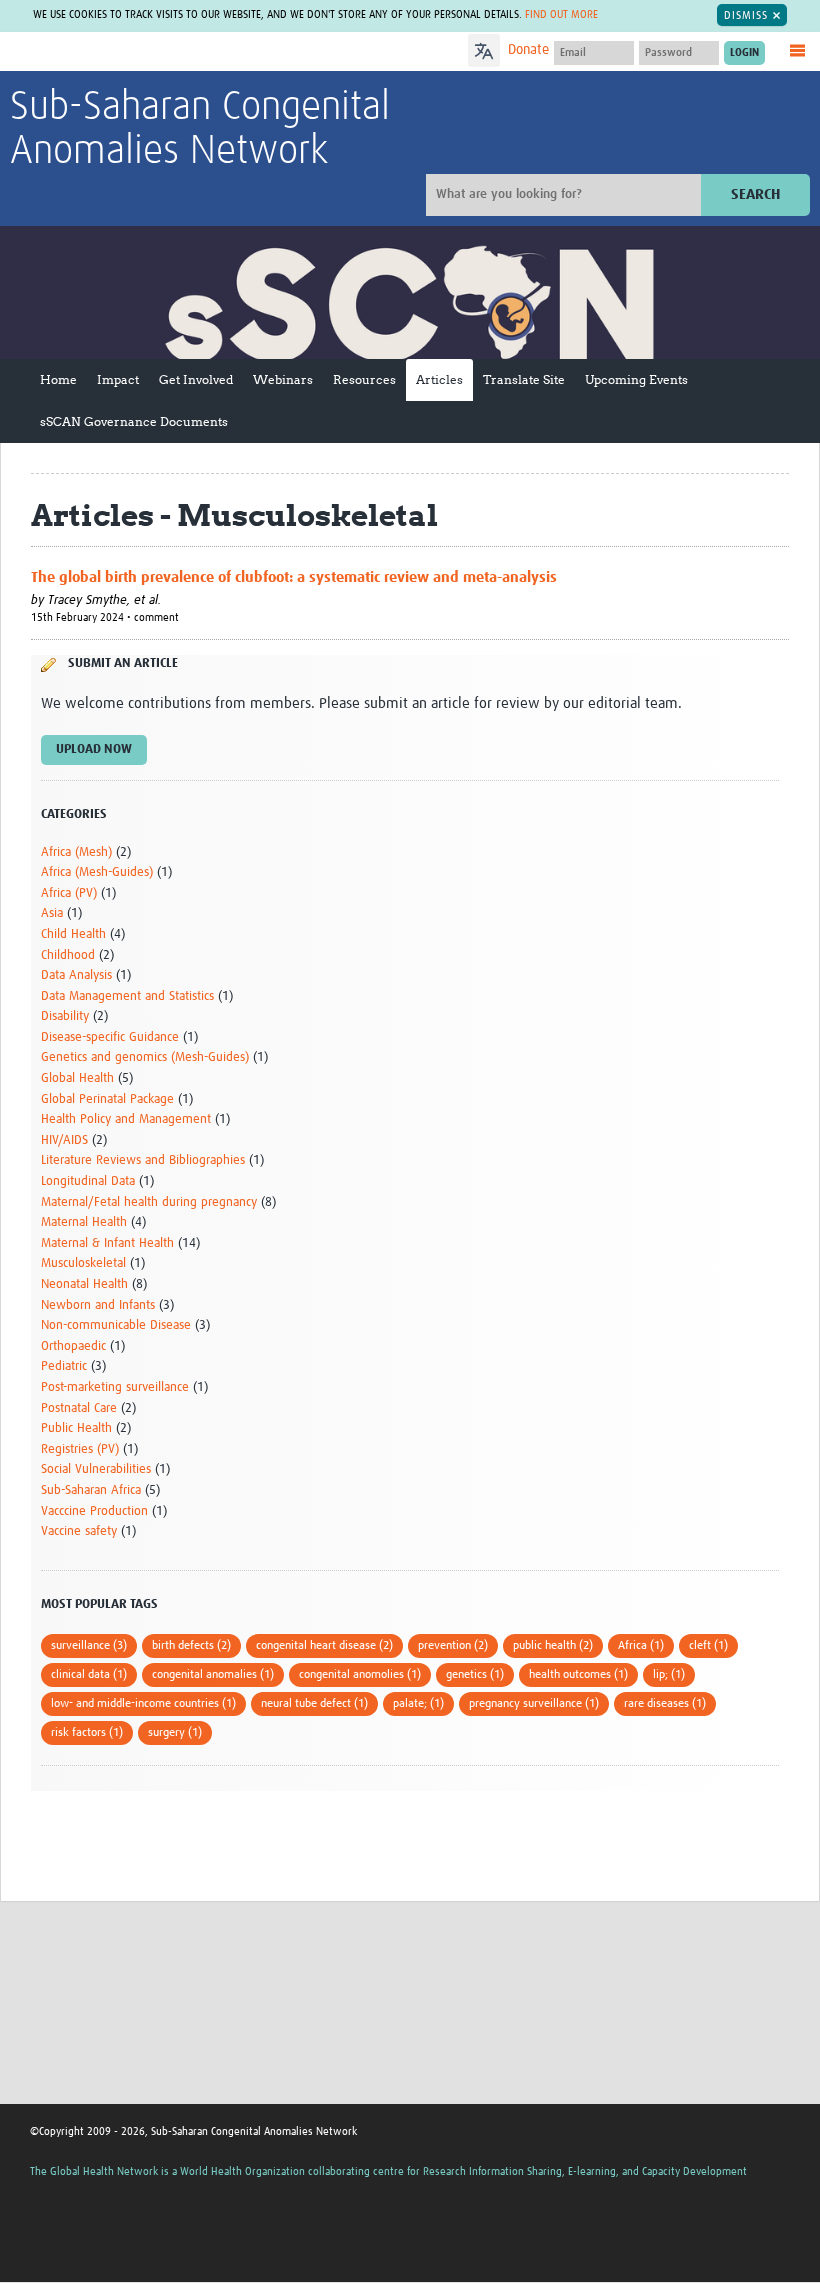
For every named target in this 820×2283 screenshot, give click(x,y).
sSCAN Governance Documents (134, 421)
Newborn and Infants (98, 1305)
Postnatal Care (79, 1408)
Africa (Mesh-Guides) (97, 872)
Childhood (68, 955)
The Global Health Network (159, 52)
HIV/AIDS (64, 1140)
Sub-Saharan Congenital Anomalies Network (200, 130)
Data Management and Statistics (127, 996)
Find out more (561, 14)
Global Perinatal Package (107, 1099)
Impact (118, 379)
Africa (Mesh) (76, 852)
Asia (52, 913)
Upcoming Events (636, 379)
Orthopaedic (73, 1346)
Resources (364, 379)
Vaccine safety (79, 1531)
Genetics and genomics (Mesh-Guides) (145, 1057)
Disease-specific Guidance (110, 1037)
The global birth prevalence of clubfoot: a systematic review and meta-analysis (294, 577)
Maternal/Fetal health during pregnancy (149, 1202)
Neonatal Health (84, 1284)
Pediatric (64, 1366)
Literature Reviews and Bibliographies (143, 1160)
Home (58, 379)
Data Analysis (76, 975)
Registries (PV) (80, 1449)
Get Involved (196, 379)
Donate (528, 50)
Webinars (283, 379)
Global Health (77, 1078)
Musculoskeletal (83, 1263)
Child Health (73, 934)
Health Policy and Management (126, 1119)
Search (755, 194)
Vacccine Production (94, 1511)
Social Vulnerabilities (96, 1469)
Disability (65, 1016)
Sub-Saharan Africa (91, 1490)
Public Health (76, 1428)
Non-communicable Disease (116, 1325)
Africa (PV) (69, 893)
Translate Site (524, 379)
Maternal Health (84, 1222)
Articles (439, 379)
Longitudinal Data (88, 1181)
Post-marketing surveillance (115, 1387)
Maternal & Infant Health (107, 1243)
